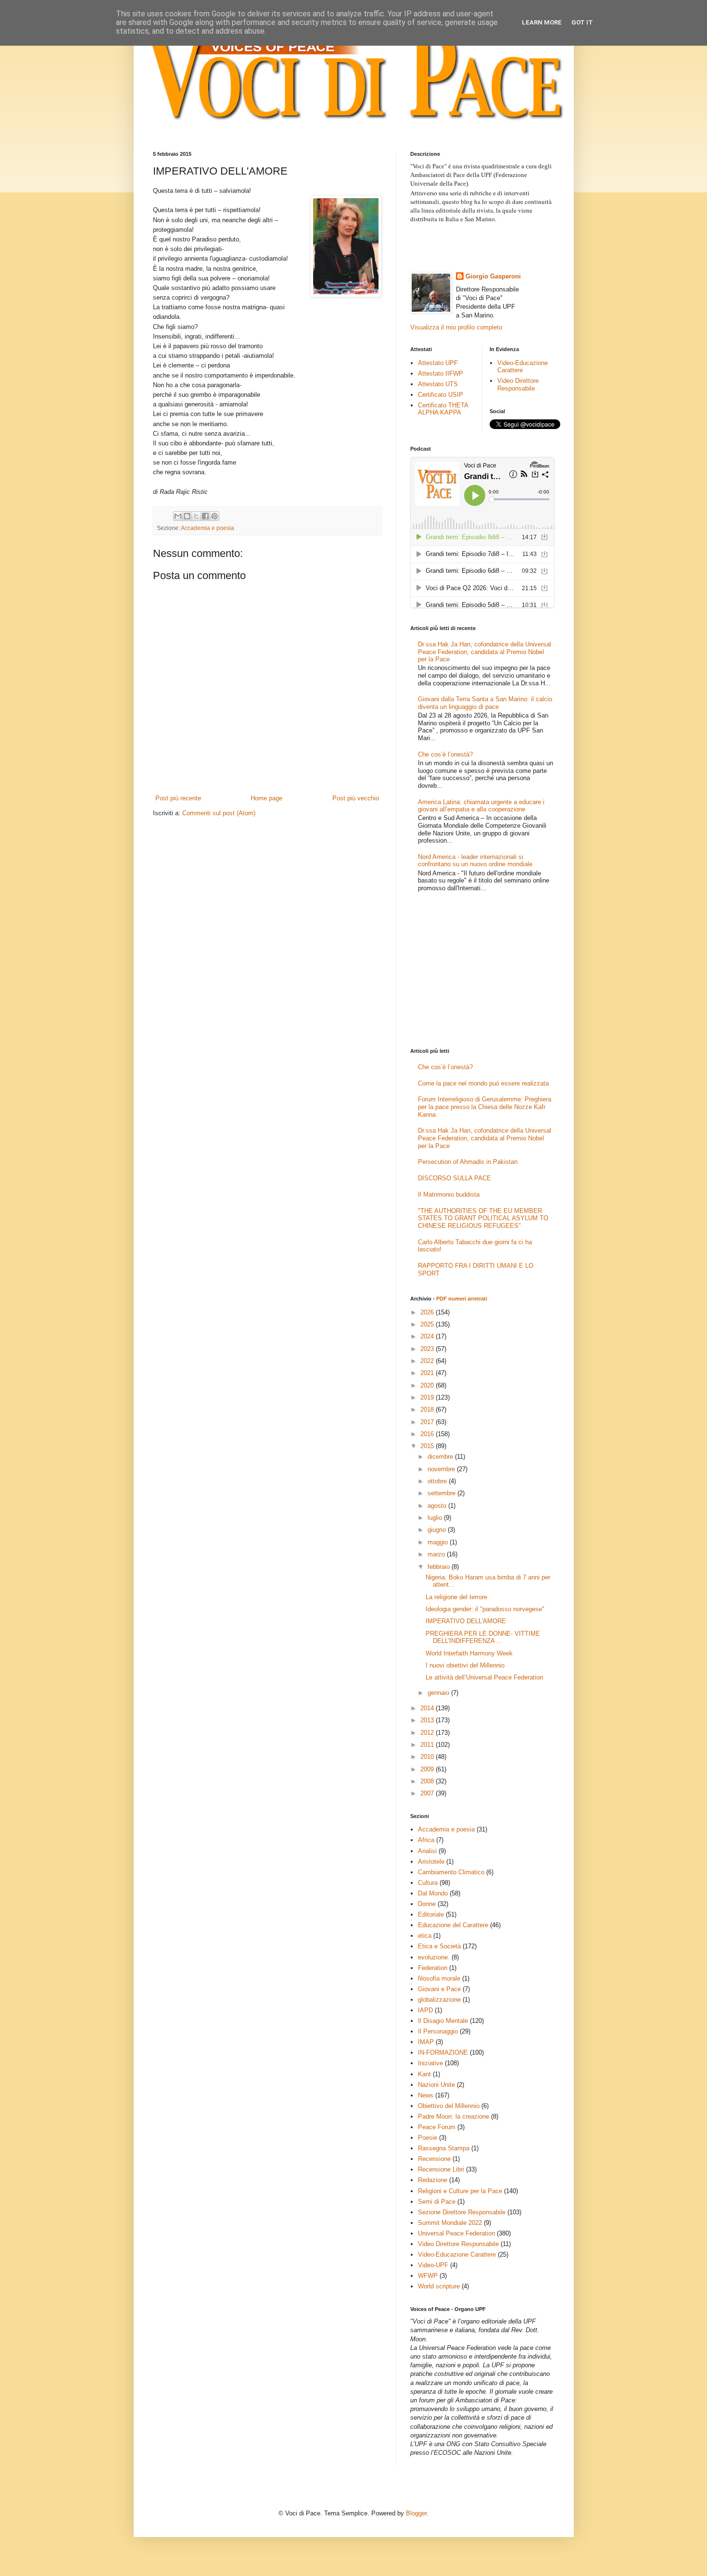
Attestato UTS (438, 384)
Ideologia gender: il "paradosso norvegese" (485, 1609)
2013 (428, 1720)
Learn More (542, 22)
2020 (428, 1385)
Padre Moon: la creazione (454, 2116)
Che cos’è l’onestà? (445, 754)
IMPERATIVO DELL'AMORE (466, 1621)
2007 (428, 1793)
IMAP (426, 2042)
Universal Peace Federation (456, 2233)
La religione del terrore (456, 1597)
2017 (428, 1422)
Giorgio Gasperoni (493, 276)
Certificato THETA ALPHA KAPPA (443, 409)
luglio (436, 1518)
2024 (428, 1336)
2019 (428, 1397)
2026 (428, 1312)
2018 (428, 1409)
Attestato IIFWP (441, 373)
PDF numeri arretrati (462, 1299)
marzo (437, 1554)
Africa (426, 1840)
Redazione (433, 2180)
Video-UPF (433, 2265)
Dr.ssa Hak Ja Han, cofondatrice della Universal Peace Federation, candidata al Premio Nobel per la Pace (485, 652)
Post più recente (178, 798)
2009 (428, 1769)
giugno (438, 1530)
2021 (428, 1373)
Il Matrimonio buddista (449, 1194)
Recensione (434, 2159)
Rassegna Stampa (444, 2148)
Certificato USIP (441, 395)
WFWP (428, 2276)
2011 (428, 1745)
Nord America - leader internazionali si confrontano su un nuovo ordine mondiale (475, 861)
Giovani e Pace (439, 1989)
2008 (428, 1781)
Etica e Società (439, 1946)
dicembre (441, 1457)
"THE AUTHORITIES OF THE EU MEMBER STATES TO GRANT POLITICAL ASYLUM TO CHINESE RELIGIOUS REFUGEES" (483, 1218)
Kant (424, 2074)
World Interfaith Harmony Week (469, 1653)
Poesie (428, 2138)
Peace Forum (437, 2127)
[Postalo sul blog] (187, 516)
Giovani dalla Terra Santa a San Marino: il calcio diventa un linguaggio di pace (485, 703)
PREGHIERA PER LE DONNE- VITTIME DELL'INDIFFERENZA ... (483, 1637)
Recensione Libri (441, 2169)
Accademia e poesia (208, 528)
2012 (428, 1733)
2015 (428, 1446)
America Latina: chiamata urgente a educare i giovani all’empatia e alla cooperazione (481, 806)
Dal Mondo (433, 1893)
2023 (428, 1349)
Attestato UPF (438, 363)
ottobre (438, 1481)
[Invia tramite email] (178, 516)
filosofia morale (439, 1978)
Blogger (416, 2513)
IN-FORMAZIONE (443, 2052)
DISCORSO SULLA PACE (454, 1178)
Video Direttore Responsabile (518, 385)
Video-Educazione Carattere (523, 367)
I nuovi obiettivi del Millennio (465, 1665)
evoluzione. (434, 1957)
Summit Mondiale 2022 (450, 2223)
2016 (428, 1434)
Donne (427, 1904)
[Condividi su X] (196, 516)
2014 (428, 1708)
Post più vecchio (356, 798)
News (426, 2095)
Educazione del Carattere (453, 1925)
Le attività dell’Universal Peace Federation (484, 1677)
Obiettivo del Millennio (449, 2106)
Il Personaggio (438, 2031)
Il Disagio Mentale (443, 2021)
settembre (442, 1493)
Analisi (427, 1851)
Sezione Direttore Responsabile (462, 2212)
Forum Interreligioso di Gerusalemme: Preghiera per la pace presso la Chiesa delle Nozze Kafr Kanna (485, 1107)
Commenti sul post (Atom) (219, 813)
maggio (439, 1542)
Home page (266, 798)
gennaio (439, 1693)
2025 (428, 1324)
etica (425, 1936)
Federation (433, 1968)
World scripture (439, 2286)
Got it (582, 22)
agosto (438, 1506)
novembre (442, 1469)
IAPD (425, 2010)
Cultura (428, 1883)
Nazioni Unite (436, 2085)
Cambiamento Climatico (451, 1872)
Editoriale (431, 1914)
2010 (428, 1757)
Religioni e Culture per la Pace (460, 2191)
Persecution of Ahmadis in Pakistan (468, 1162)
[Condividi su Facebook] (205, 516)
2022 (428, 1361)
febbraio (440, 1567)
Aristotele (431, 1862)
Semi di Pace (437, 2202)
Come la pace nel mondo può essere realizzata (483, 1083)
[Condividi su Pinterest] (215, 516)
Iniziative (430, 2063)
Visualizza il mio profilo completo (456, 327)
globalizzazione (439, 2000)
